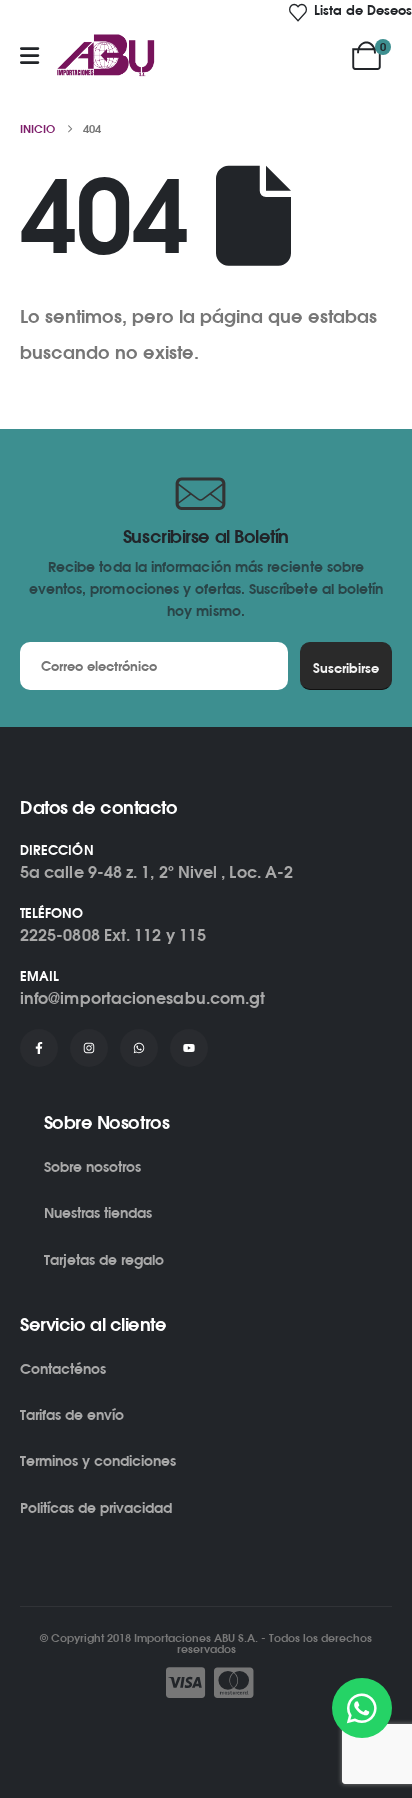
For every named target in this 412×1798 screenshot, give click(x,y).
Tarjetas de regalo (104, 1259)
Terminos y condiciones (98, 1460)
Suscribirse (346, 668)
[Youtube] (189, 1048)
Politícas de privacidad (96, 1507)
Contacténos (63, 1368)
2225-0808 (60, 935)
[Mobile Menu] (29, 56)
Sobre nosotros (92, 1166)
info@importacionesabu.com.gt (142, 998)
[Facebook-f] (39, 1048)
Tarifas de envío (72, 1414)
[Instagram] (89, 1048)
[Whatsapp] (139, 1048)
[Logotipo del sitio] (106, 56)
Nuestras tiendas (98, 1212)
